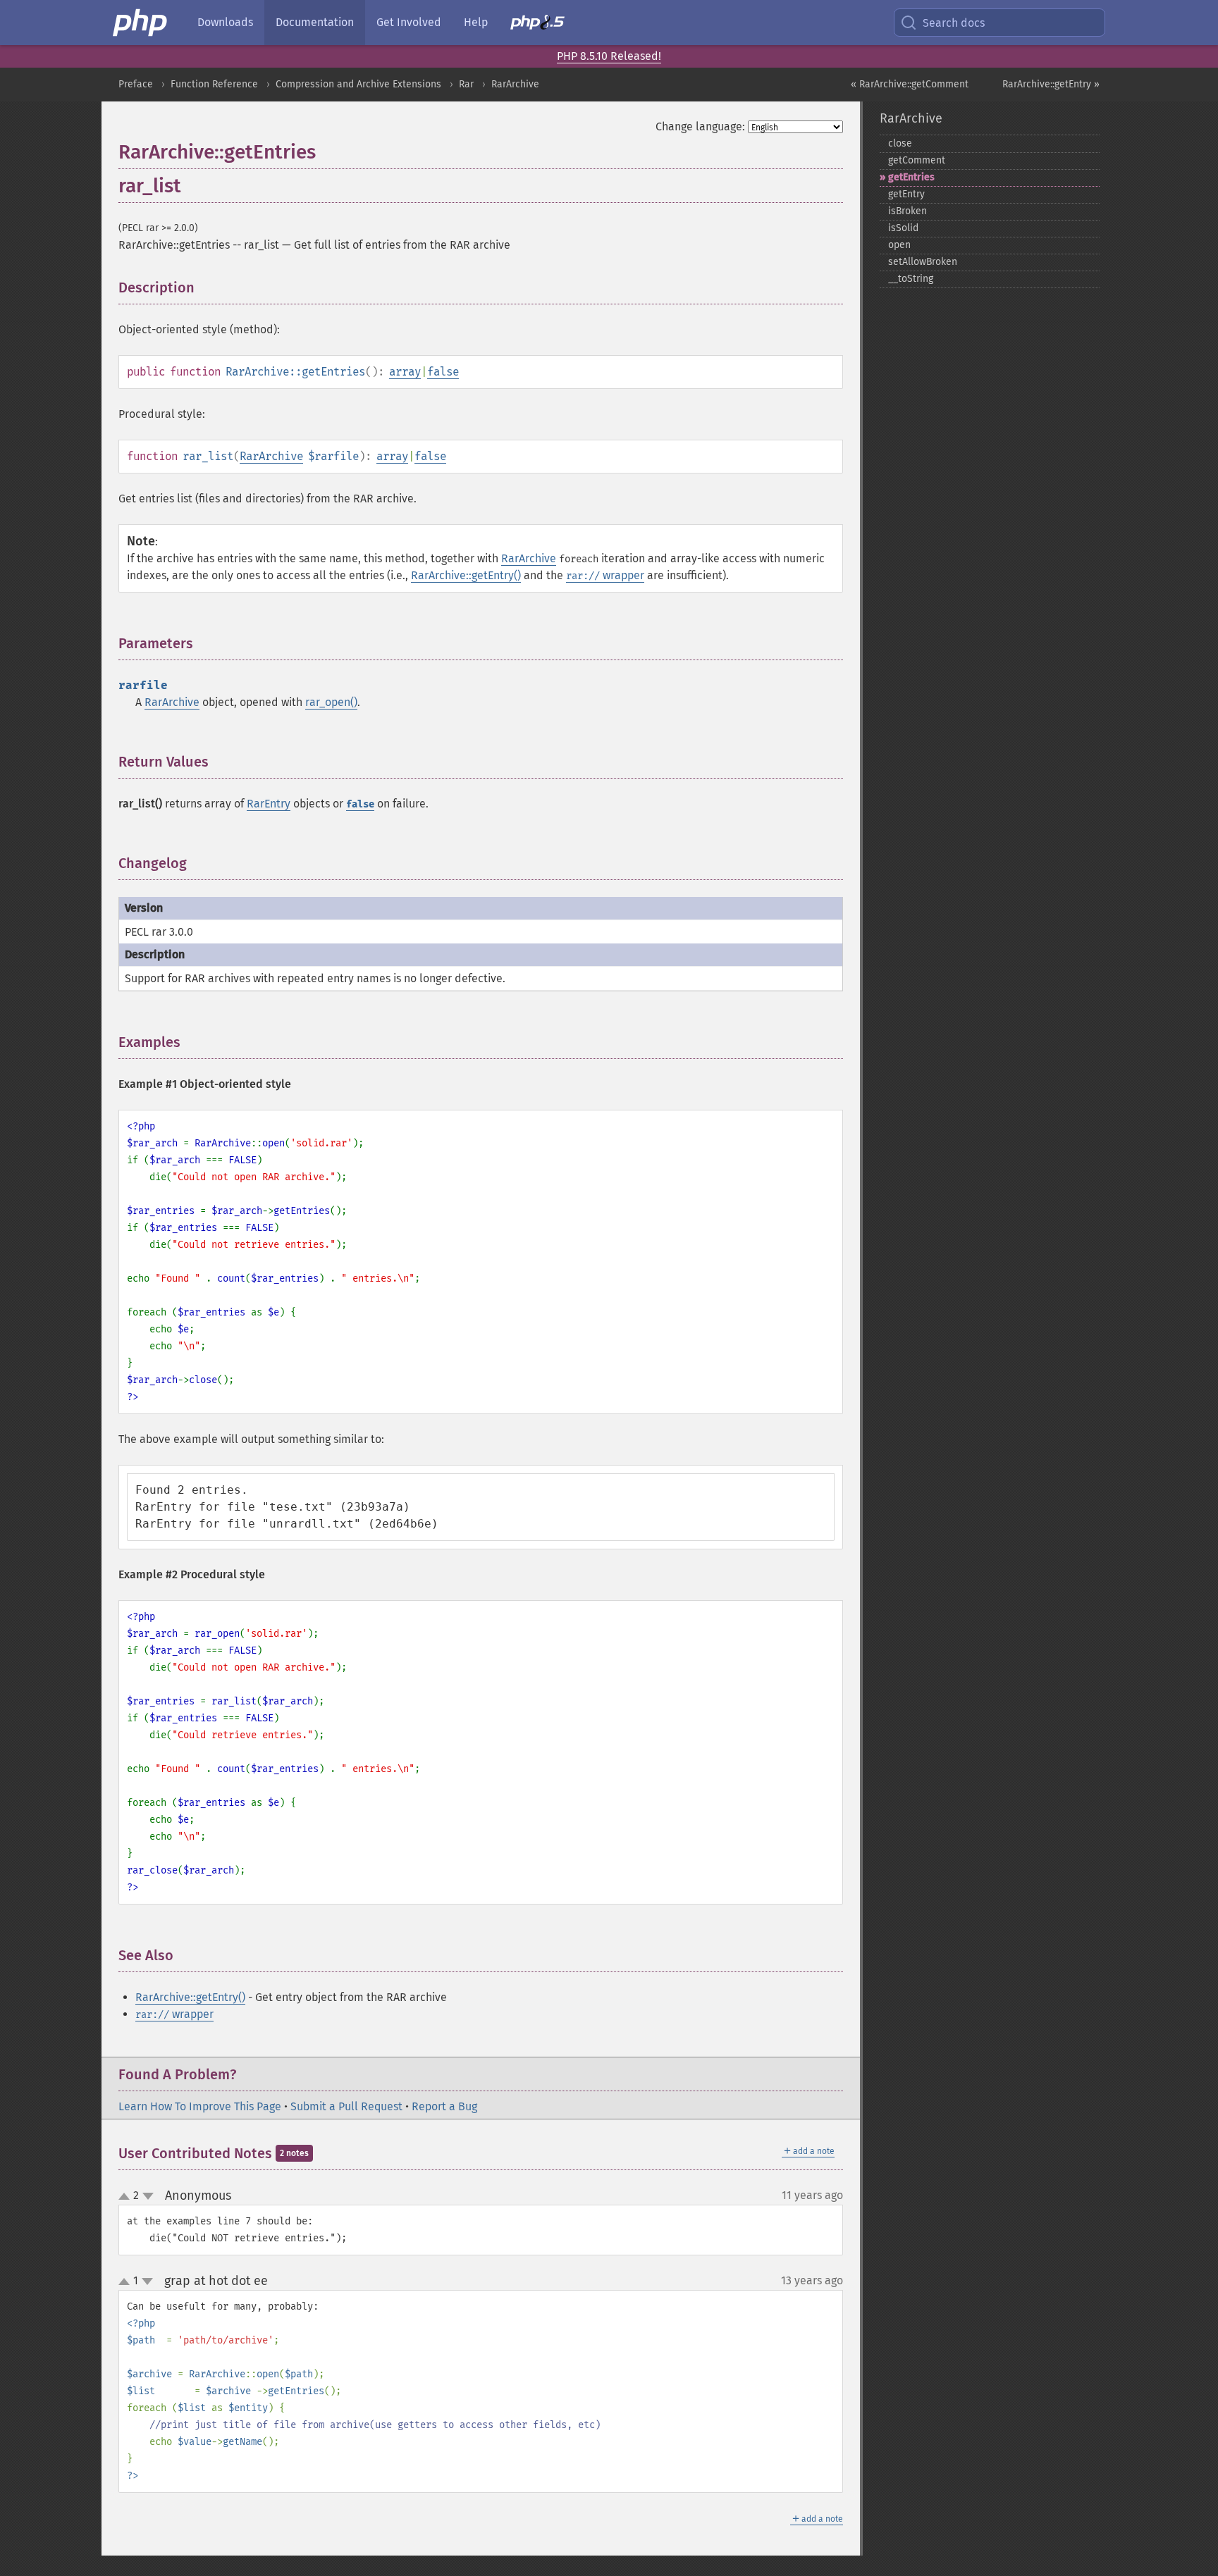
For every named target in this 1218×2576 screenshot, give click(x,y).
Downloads (225, 22)
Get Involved (409, 22)
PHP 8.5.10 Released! (609, 56)
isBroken (908, 211)
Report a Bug (444, 2106)
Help (476, 22)
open (899, 245)
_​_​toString (911, 279)
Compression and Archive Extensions (358, 84)
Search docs (954, 23)
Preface (136, 84)
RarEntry (269, 804)
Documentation (315, 22)
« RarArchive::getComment (910, 84)
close (900, 143)
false (443, 372)
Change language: (700, 126)
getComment (917, 160)
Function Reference (214, 84)
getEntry (906, 194)
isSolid (903, 228)
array (405, 372)
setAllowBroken (923, 262)
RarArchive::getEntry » (1051, 84)
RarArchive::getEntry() (466, 575)
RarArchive (515, 84)
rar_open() (331, 702)
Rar (466, 84)
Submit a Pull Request (346, 2106)
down (148, 2196)
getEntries (911, 177)
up (127, 2197)
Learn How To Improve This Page (200, 2106)
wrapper (605, 575)
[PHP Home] (141, 23)
